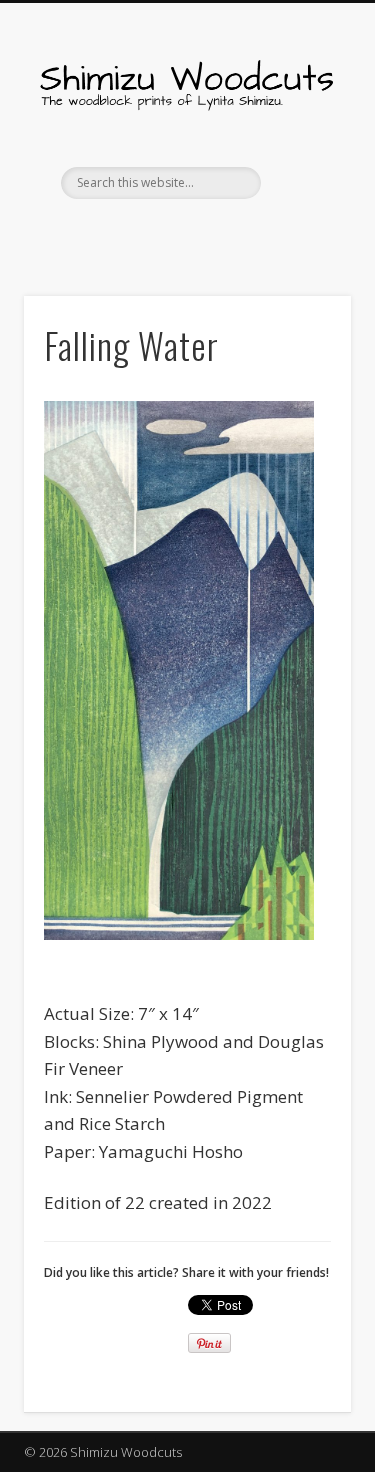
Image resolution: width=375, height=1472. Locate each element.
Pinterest (205, 233)
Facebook (164, 233)
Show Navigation (303, 179)
